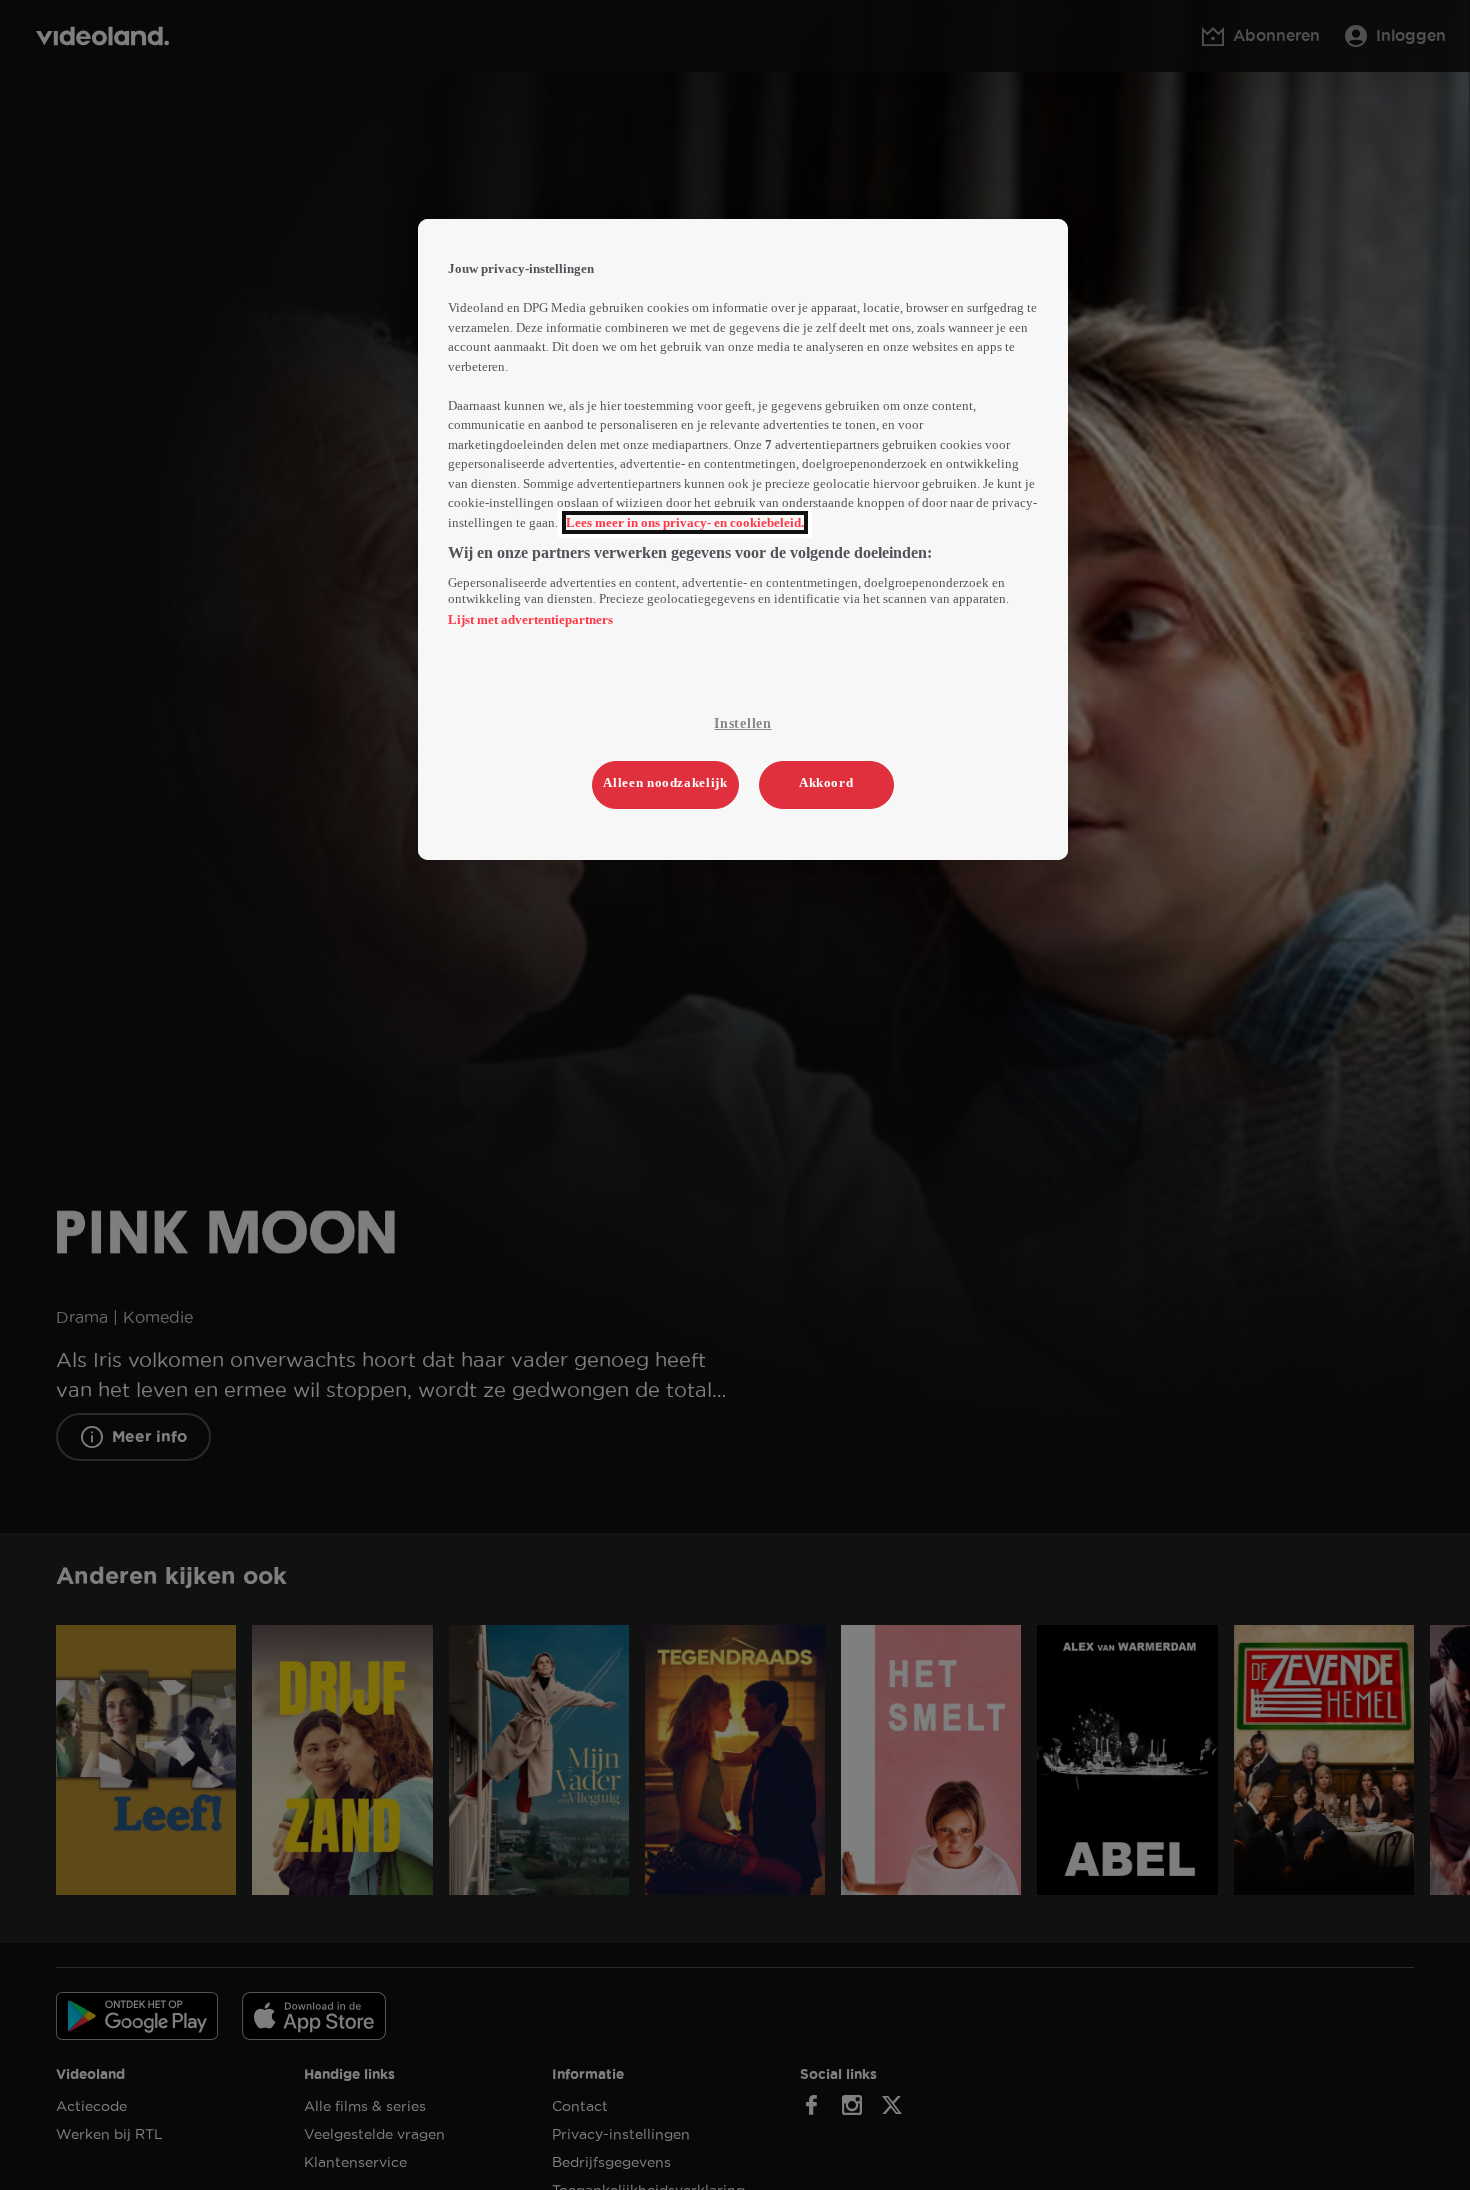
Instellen (742, 723)
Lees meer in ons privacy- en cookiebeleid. (685, 522)
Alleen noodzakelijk (665, 782)
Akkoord (826, 782)
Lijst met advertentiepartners (530, 619)
